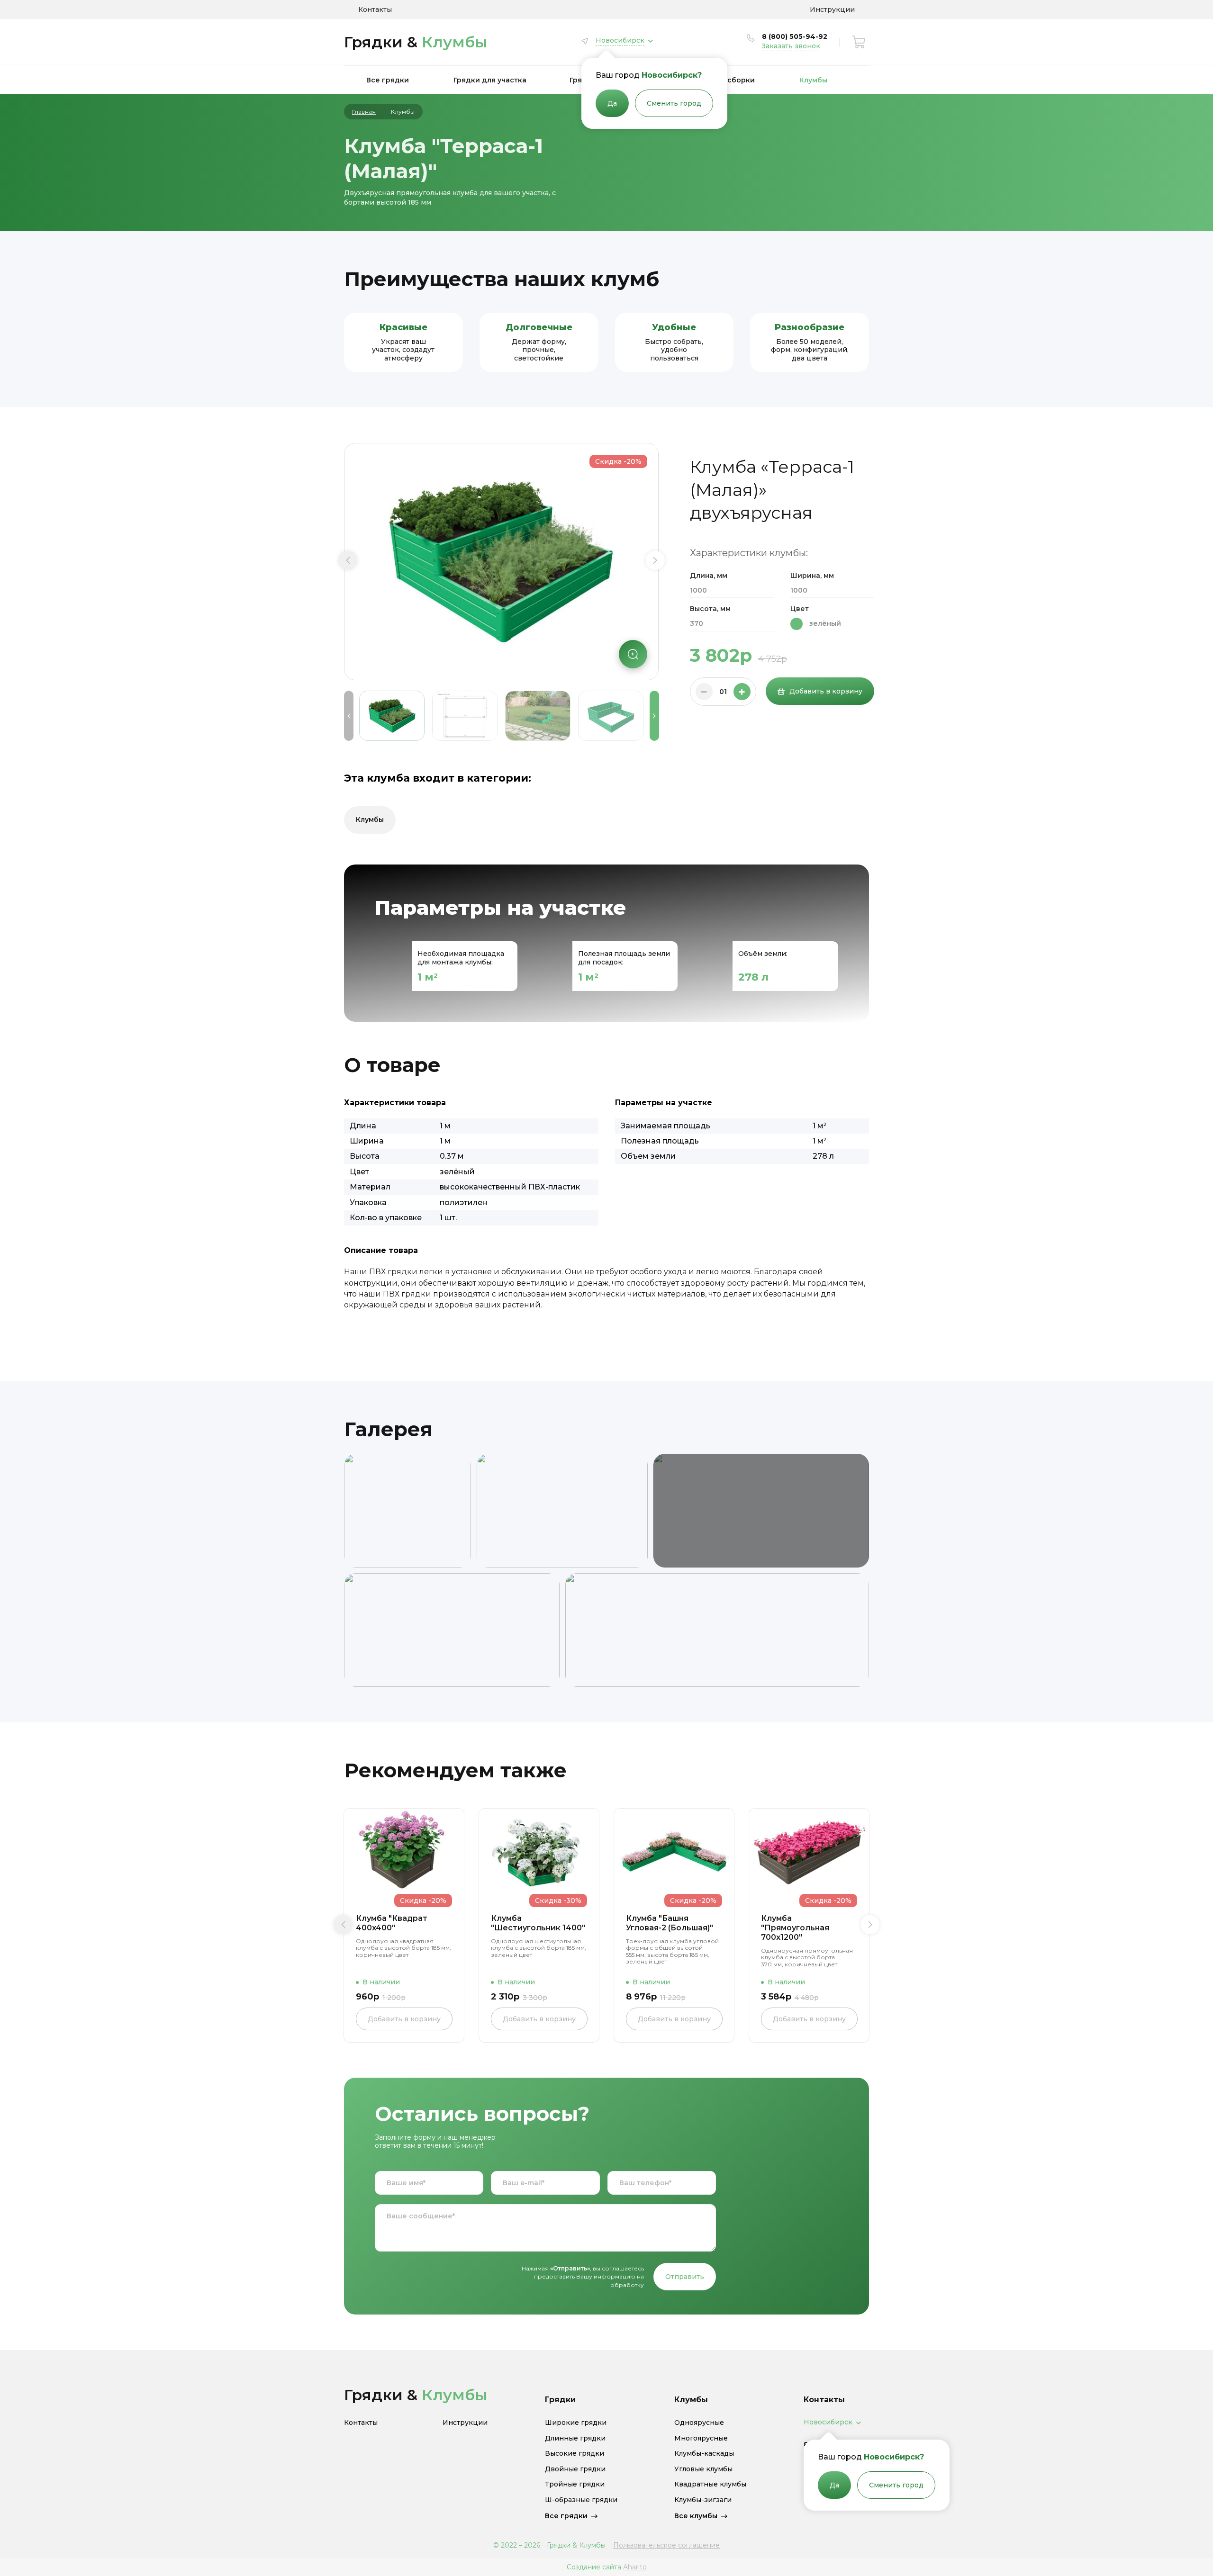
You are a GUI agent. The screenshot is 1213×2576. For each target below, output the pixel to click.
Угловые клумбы (703, 2469)
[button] (348, 560)
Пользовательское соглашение (666, 2545)
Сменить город (674, 103)
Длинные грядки (575, 2438)
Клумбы (813, 80)
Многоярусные (701, 2438)
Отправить (685, 2277)
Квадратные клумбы (710, 2484)
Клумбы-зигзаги (703, 2500)
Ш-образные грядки (581, 2500)
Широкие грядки (576, 2423)
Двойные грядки (575, 2469)
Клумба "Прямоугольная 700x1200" (795, 1928)
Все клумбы (696, 2516)
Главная (364, 112)
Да (612, 103)
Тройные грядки (575, 2484)
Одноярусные (699, 2423)
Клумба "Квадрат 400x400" (392, 1923)
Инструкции (832, 9)
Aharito (635, 2567)
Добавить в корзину (826, 691)
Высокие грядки (575, 2454)
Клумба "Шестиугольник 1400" (538, 1923)
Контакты (375, 9)
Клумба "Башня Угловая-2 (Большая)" (670, 1923)
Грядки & (416, 42)
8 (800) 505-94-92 (795, 36)
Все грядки (388, 80)
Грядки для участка (490, 80)
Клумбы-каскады (704, 2454)
